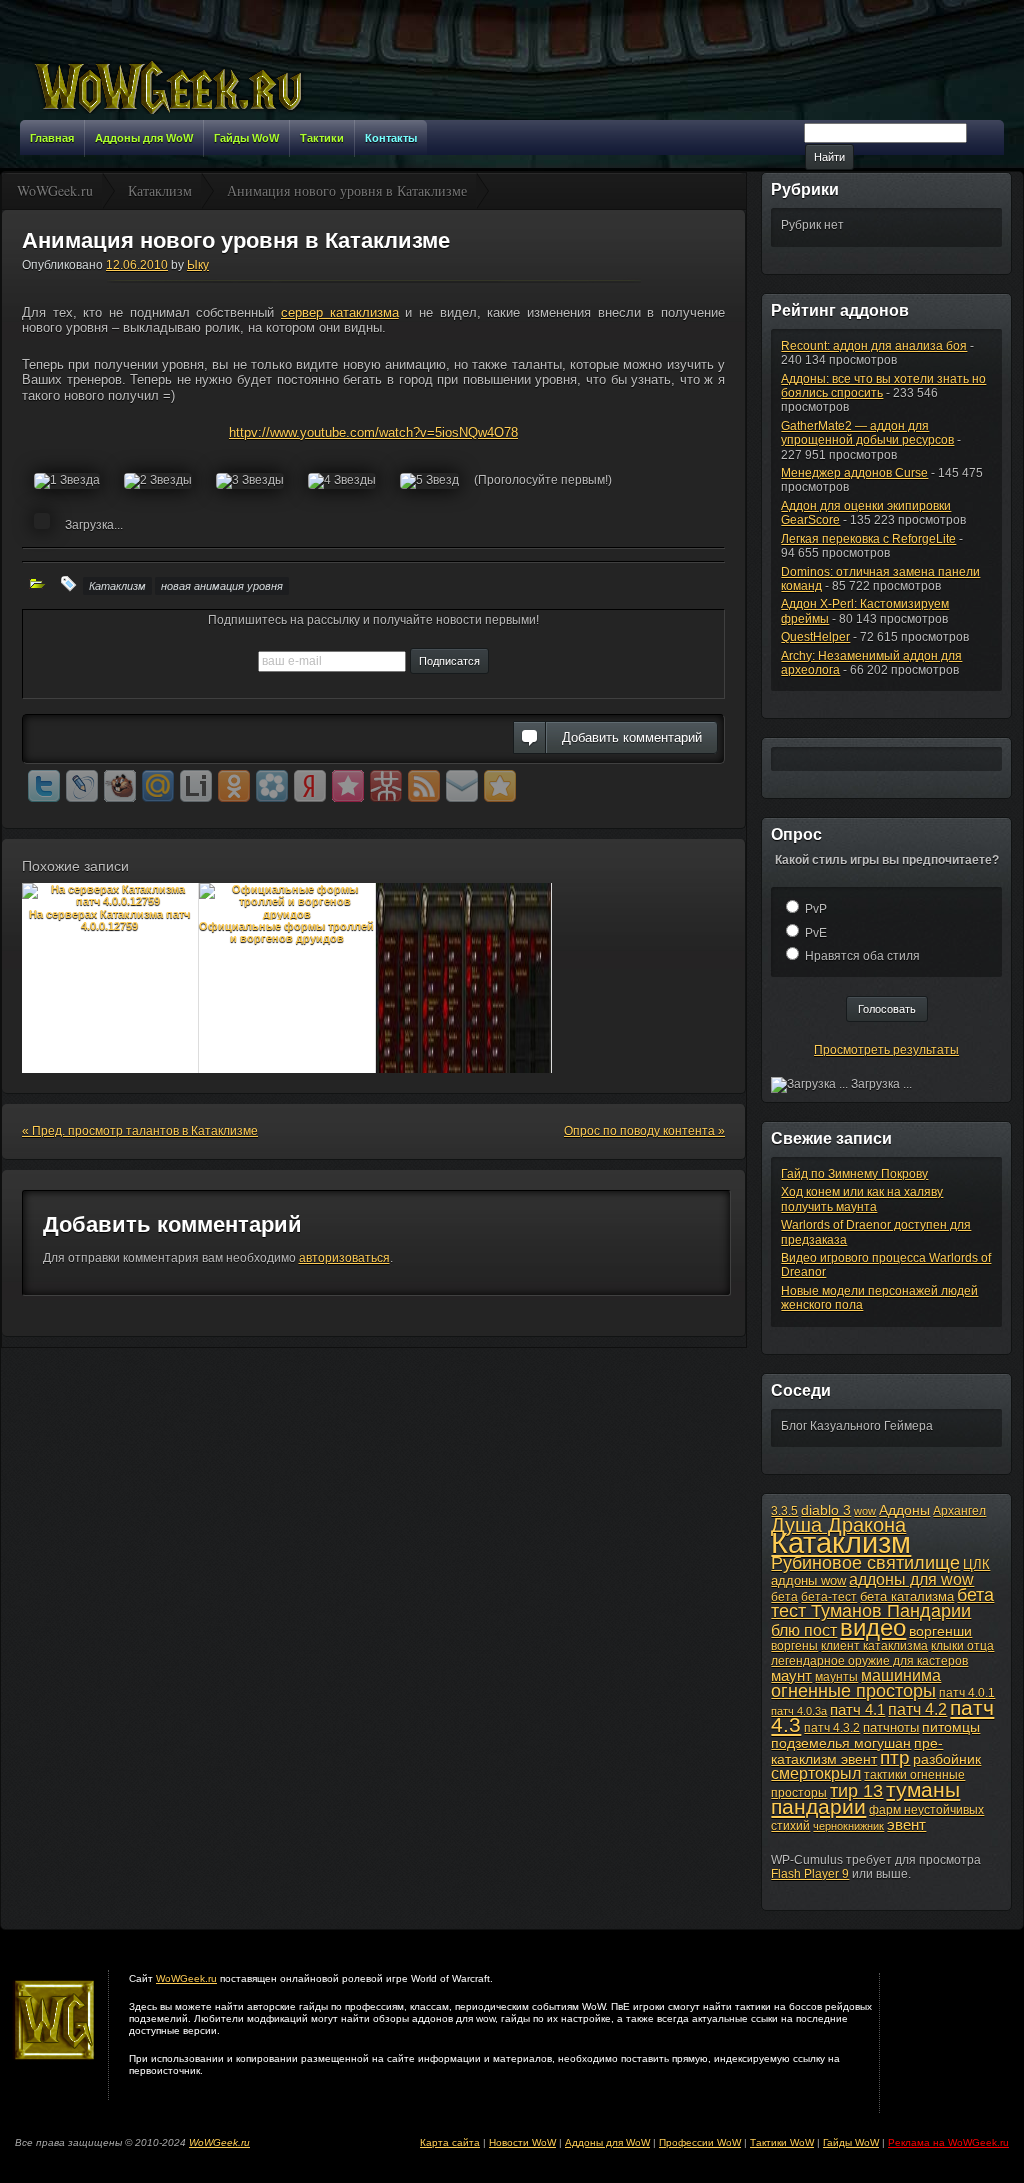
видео (873, 1628)
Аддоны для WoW (607, 2142)
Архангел (959, 1511)
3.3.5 (784, 1511)
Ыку (198, 265)
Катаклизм (117, 586)
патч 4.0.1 (967, 1693)
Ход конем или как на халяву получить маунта (862, 1199)
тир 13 (856, 1791)
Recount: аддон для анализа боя (874, 346)
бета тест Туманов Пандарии (882, 1603)
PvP (816, 909)
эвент (906, 1824)
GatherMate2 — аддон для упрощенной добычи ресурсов (867, 433)
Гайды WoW (851, 2142)
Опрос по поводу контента (644, 1131)
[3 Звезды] (250, 481)
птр (895, 1757)
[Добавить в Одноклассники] (234, 786)
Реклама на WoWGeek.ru (948, 2142)
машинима (901, 1675)
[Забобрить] (120, 786)
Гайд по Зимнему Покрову (854, 1174)
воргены (794, 1646)
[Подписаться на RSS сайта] (424, 786)
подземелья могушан (841, 1743)
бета (784, 1597)
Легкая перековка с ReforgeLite (868, 539)
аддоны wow (808, 1580)
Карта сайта (450, 2142)
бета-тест (829, 1597)
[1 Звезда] (67, 481)
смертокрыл (816, 1773)
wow (865, 1511)
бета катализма (907, 1596)
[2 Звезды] (158, 481)
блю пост (804, 1630)
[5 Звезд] (429, 481)
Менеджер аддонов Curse (854, 473)
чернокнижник (848, 1826)
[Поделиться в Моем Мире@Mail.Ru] (158, 786)
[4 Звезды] (342, 481)
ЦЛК (976, 1564)
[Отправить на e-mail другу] (462, 786)
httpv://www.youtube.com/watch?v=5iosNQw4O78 (373, 432)
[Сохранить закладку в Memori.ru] (348, 786)
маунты (836, 1677)
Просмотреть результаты (886, 1050)
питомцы (951, 1727)
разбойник (947, 1759)
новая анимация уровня (222, 586)
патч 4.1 (857, 1709)
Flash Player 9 (810, 1874)
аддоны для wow (911, 1579)
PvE (816, 933)
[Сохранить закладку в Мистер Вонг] (386, 786)
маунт (791, 1675)
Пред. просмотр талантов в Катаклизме (140, 1131)
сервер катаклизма (340, 312)
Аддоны (904, 1510)
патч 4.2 (917, 1709)
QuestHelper (815, 637)
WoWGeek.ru (186, 1978)
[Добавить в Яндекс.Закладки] (310, 786)
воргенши (940, 1631)
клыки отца (962, 1646)
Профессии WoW (700, 2142)
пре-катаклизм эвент (857, 1751)
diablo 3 (826, 1510)
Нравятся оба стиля (862, 956)
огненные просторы (853, 1691)
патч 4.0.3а (799, 1711)
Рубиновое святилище (865, 1563)
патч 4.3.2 (832, 1728)
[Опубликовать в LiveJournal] (82, 786)
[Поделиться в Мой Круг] (272, 786)
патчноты (891, 1727)
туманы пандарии (865, 1798)
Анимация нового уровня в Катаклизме (236, 240)
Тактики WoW (782, 2142)
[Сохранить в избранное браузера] (500, 786)
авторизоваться (344, 1258)
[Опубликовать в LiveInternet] (196, 786)
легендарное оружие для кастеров (869, 1661)
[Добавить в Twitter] (44, 786)
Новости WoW (522, 2142)
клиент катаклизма (874, 1646)
